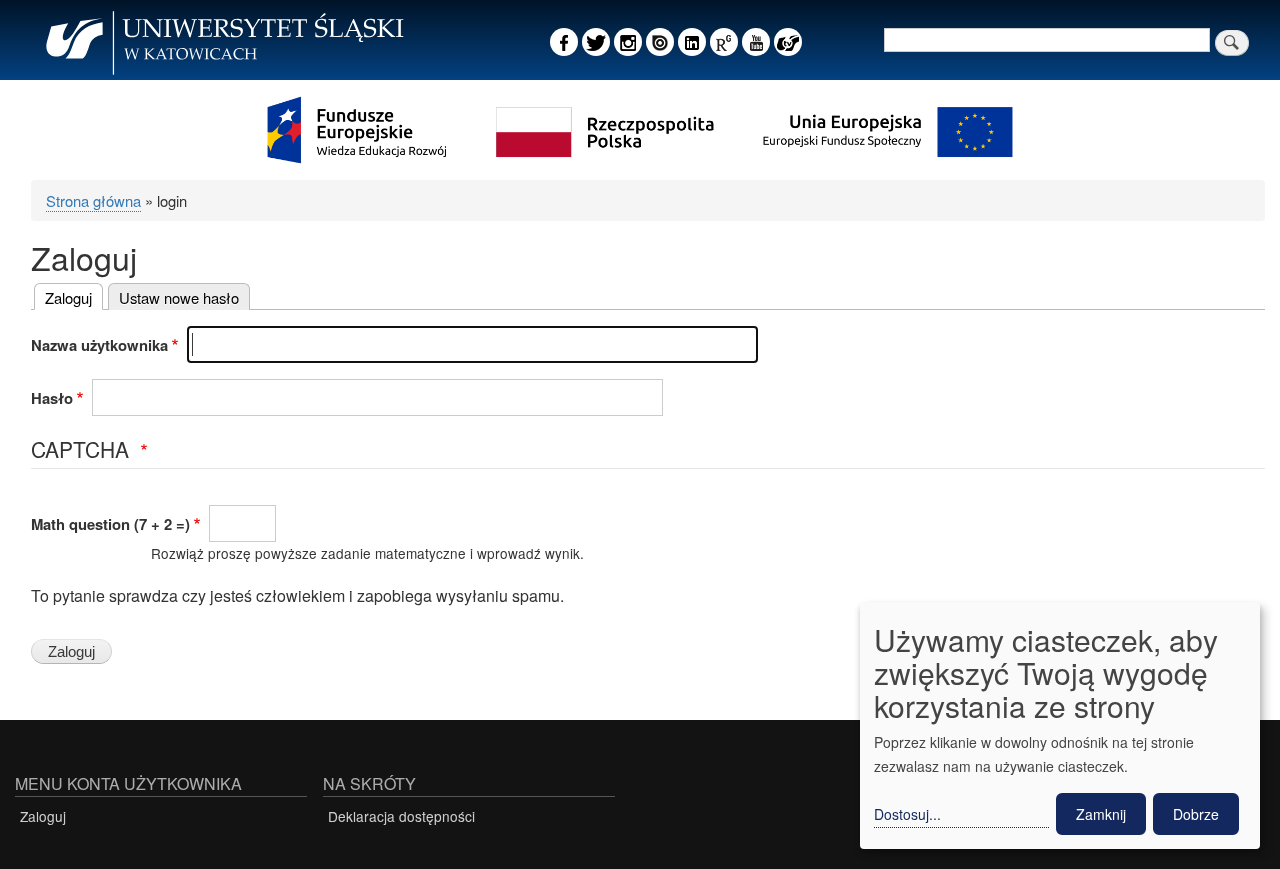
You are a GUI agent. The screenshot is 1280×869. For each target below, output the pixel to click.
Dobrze (1196, 814)
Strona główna (93, 200)
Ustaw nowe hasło (179, 297)
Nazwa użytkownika (99, 345)
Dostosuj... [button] (907, 814)
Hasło (52, 398)
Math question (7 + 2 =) (110, 524)
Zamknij (1101, 814)
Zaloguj (68, 297)
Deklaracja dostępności (401, 816)
